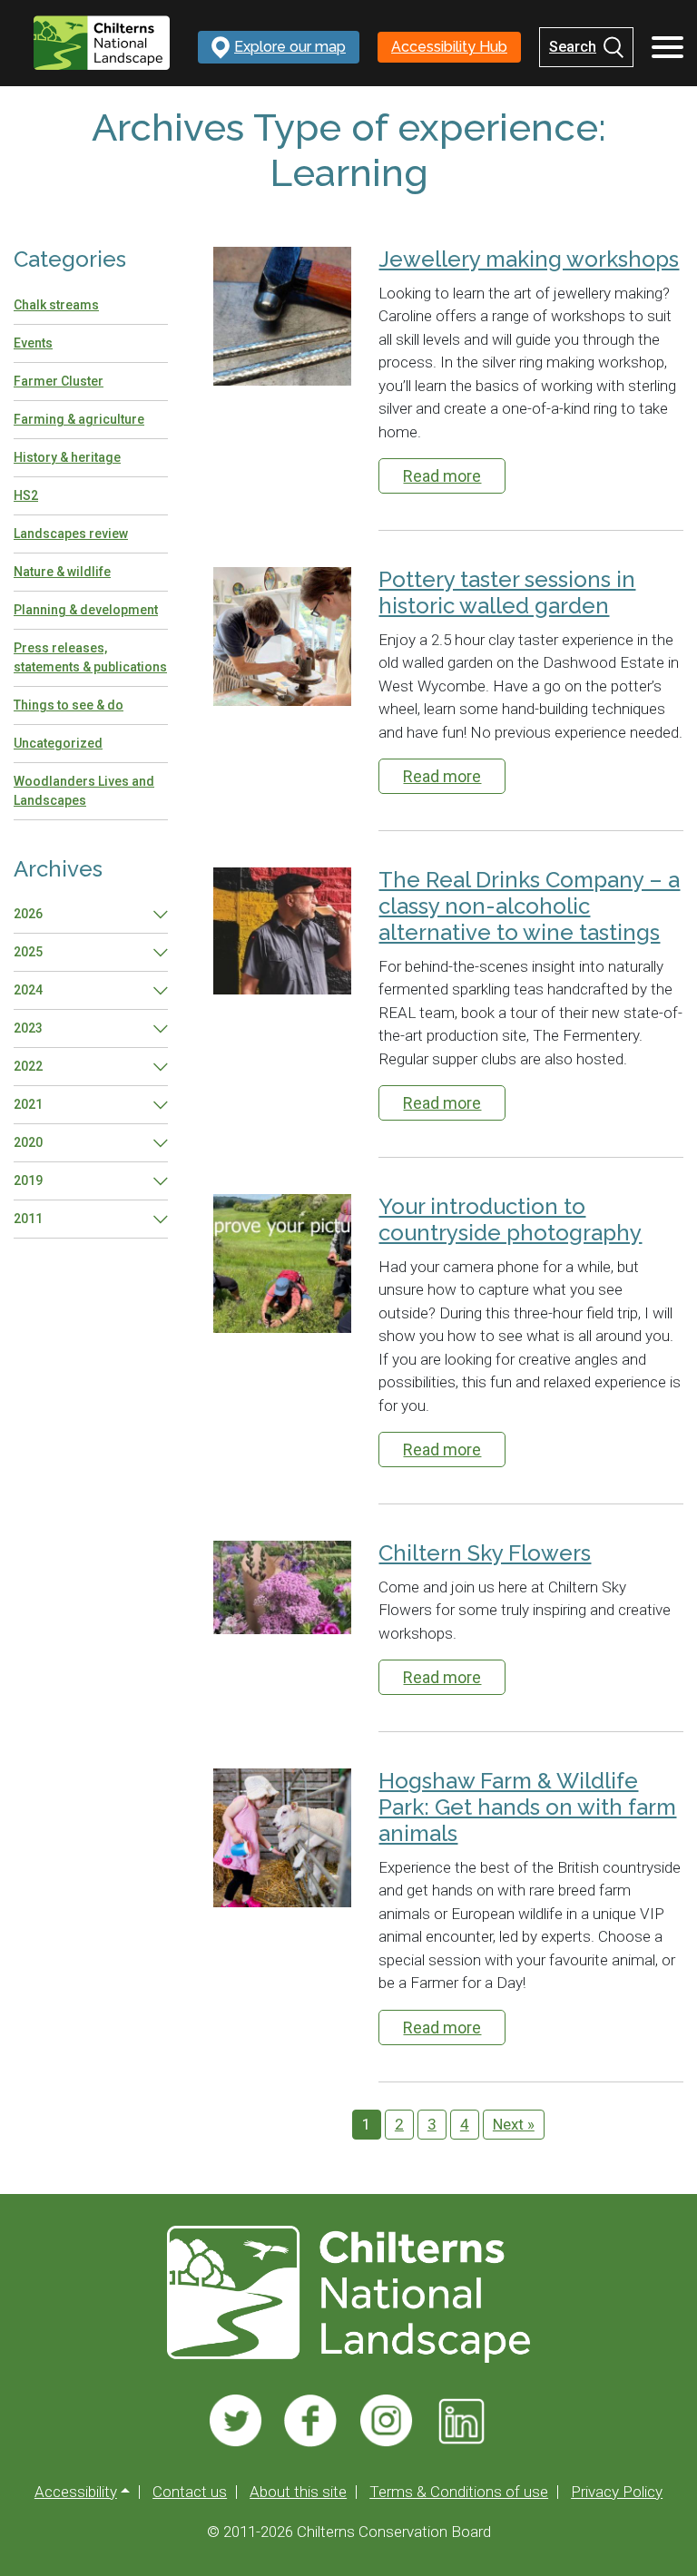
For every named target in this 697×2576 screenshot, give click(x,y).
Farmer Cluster (59, 381)
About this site (298, 2492)
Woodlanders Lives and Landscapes (84, 791)
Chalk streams (56, 305)
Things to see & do (69, 705)
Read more (442, 476)
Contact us (190, 2492)
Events (33, 343)
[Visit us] (236, 2421)
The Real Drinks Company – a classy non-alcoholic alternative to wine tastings (529, 906)
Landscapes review (71, 534)
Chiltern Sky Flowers (485, 1553)
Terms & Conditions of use (459, 2492)
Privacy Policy (617, 2492)
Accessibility (76, 2492)
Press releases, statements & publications (90, 657)
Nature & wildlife (62, 572)
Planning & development (86, 610)
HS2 (26, 495)
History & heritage (67, 457)
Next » (514, 2124)
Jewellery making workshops (529, 260)
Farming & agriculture (79, 419)
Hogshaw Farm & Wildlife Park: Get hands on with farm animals (527, 1807)
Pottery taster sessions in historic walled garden (507, 593)
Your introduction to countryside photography (510, 1220)
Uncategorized (58, 743)
